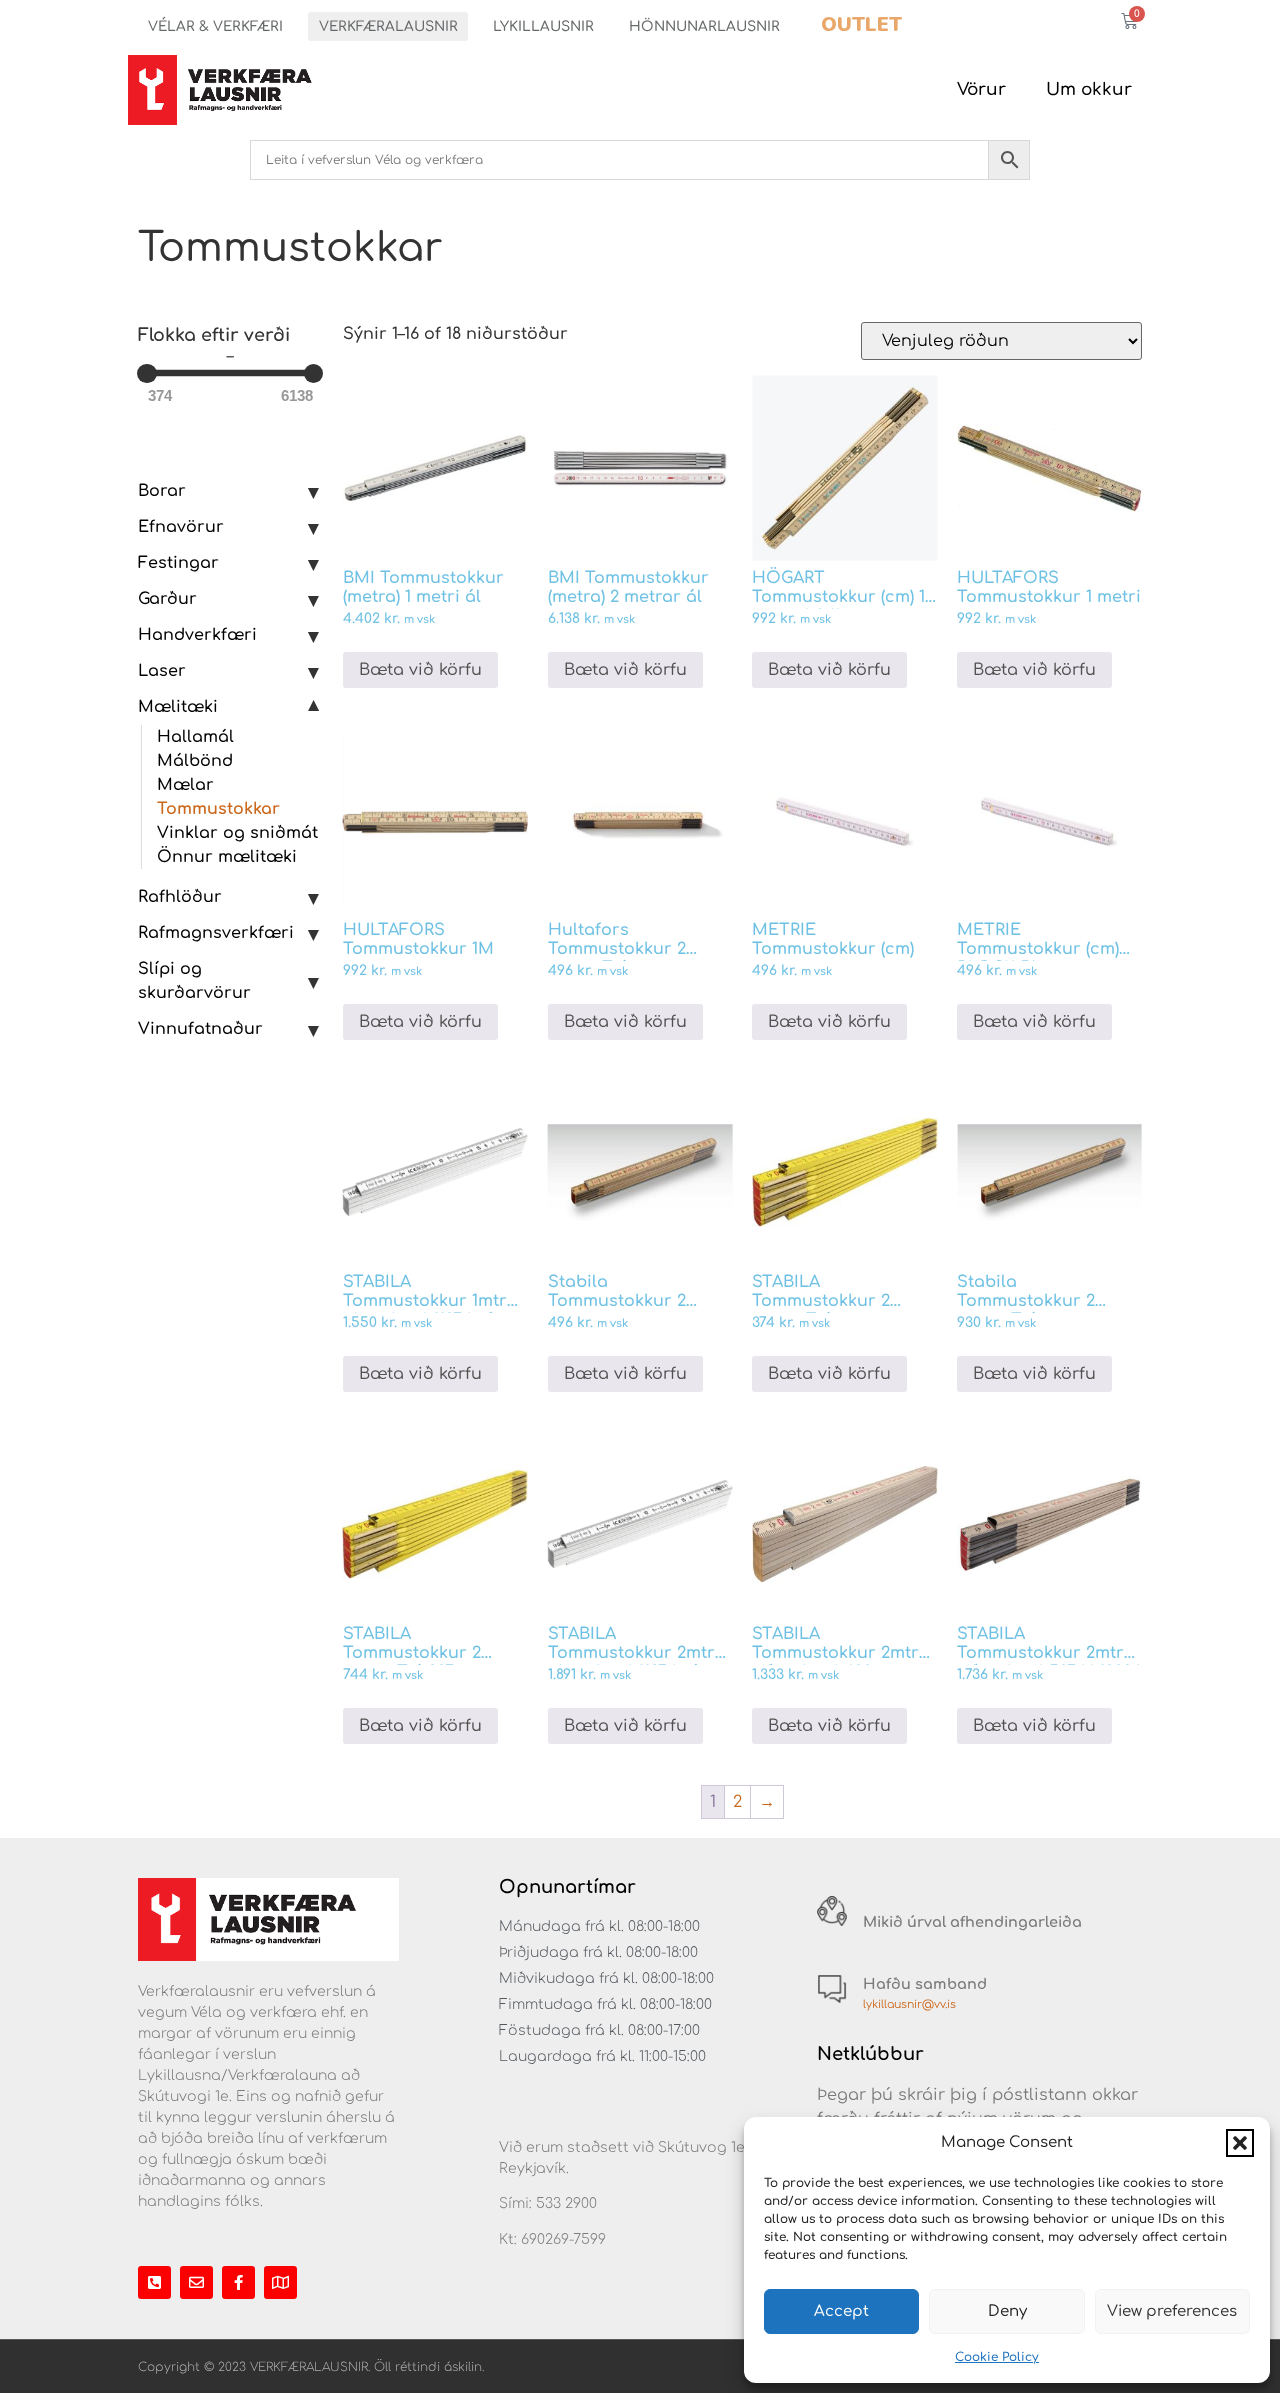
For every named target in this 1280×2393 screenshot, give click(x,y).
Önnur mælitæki (227, 857)
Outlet (861, 24)
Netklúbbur (870, 2054)
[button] (1240, 2143)
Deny (1007, 2311)
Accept (841, 2311)
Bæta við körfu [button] (420, 670)
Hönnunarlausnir (704, 26)
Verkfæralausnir (388, 26)
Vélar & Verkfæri (215, 26)
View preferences (1172, 2311)
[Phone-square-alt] (154, 2282)
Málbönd (195, 761)
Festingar (178, 563)
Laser (162, 671)
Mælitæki (178, 707)
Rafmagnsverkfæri (216, 933)
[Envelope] (196, 2282)
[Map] (280, 2282)
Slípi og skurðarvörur (194, 981)
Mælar (185, 785)
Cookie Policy (997, 2357)
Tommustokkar (218, 809)
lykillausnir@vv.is (909, 2004)
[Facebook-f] (238, 2282)
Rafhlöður (180, 897)
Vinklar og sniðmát (237, 833)
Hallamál (195, 737)
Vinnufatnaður (200, 1029)
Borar (162, 491)
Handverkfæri (197, 635)
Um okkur (1089, 89)
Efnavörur (181, 527)
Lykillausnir (543, 26)
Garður (167, 599)
